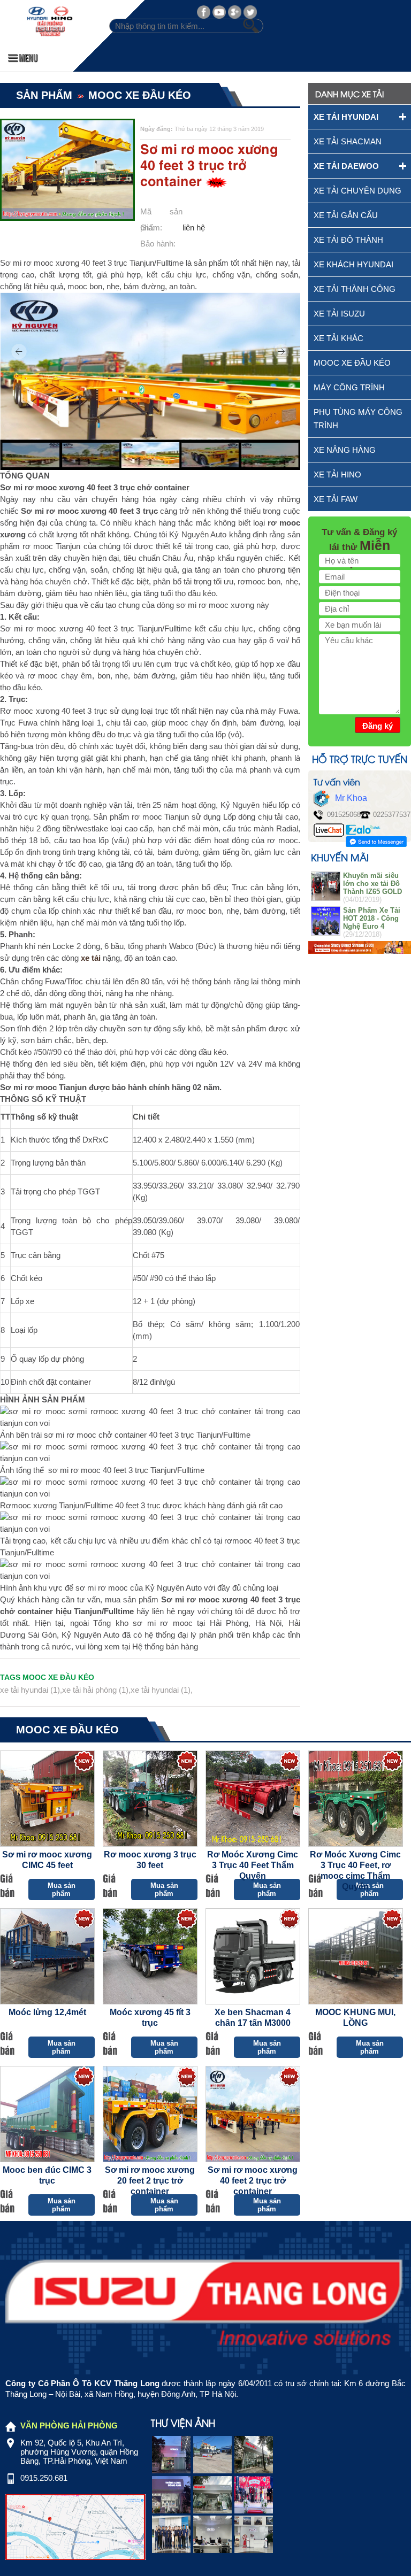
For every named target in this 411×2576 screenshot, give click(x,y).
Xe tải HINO (337, 475)
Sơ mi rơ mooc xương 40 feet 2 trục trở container (253, 2181)
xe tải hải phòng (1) (95, 1690)
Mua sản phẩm (62, 1889)
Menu (27, 57)
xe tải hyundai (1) (30, 1690)
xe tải (91, 958)
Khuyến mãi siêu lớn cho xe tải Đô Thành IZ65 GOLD (372, 884)
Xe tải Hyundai (346, 117)
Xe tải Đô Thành (348, 240)
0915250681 (346, 815)
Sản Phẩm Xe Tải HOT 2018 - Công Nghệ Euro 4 (372, 918)
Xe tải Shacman (348, 141)
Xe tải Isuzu (339, 314)
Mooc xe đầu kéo (140, 95)
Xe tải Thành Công (355, 289)
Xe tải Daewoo (346, 166)
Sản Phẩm (44, 95)
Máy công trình (349, 387)
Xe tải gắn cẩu (346, 215)
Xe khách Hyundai (353, 264)
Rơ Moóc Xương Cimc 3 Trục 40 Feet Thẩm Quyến (253, 1865)
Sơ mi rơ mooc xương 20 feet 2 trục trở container (150, 2181)
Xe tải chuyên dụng (357, 191)
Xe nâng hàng (345, 450)
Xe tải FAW (336, 499)
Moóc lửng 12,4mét (47, 2012)
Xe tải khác (338, 338)
